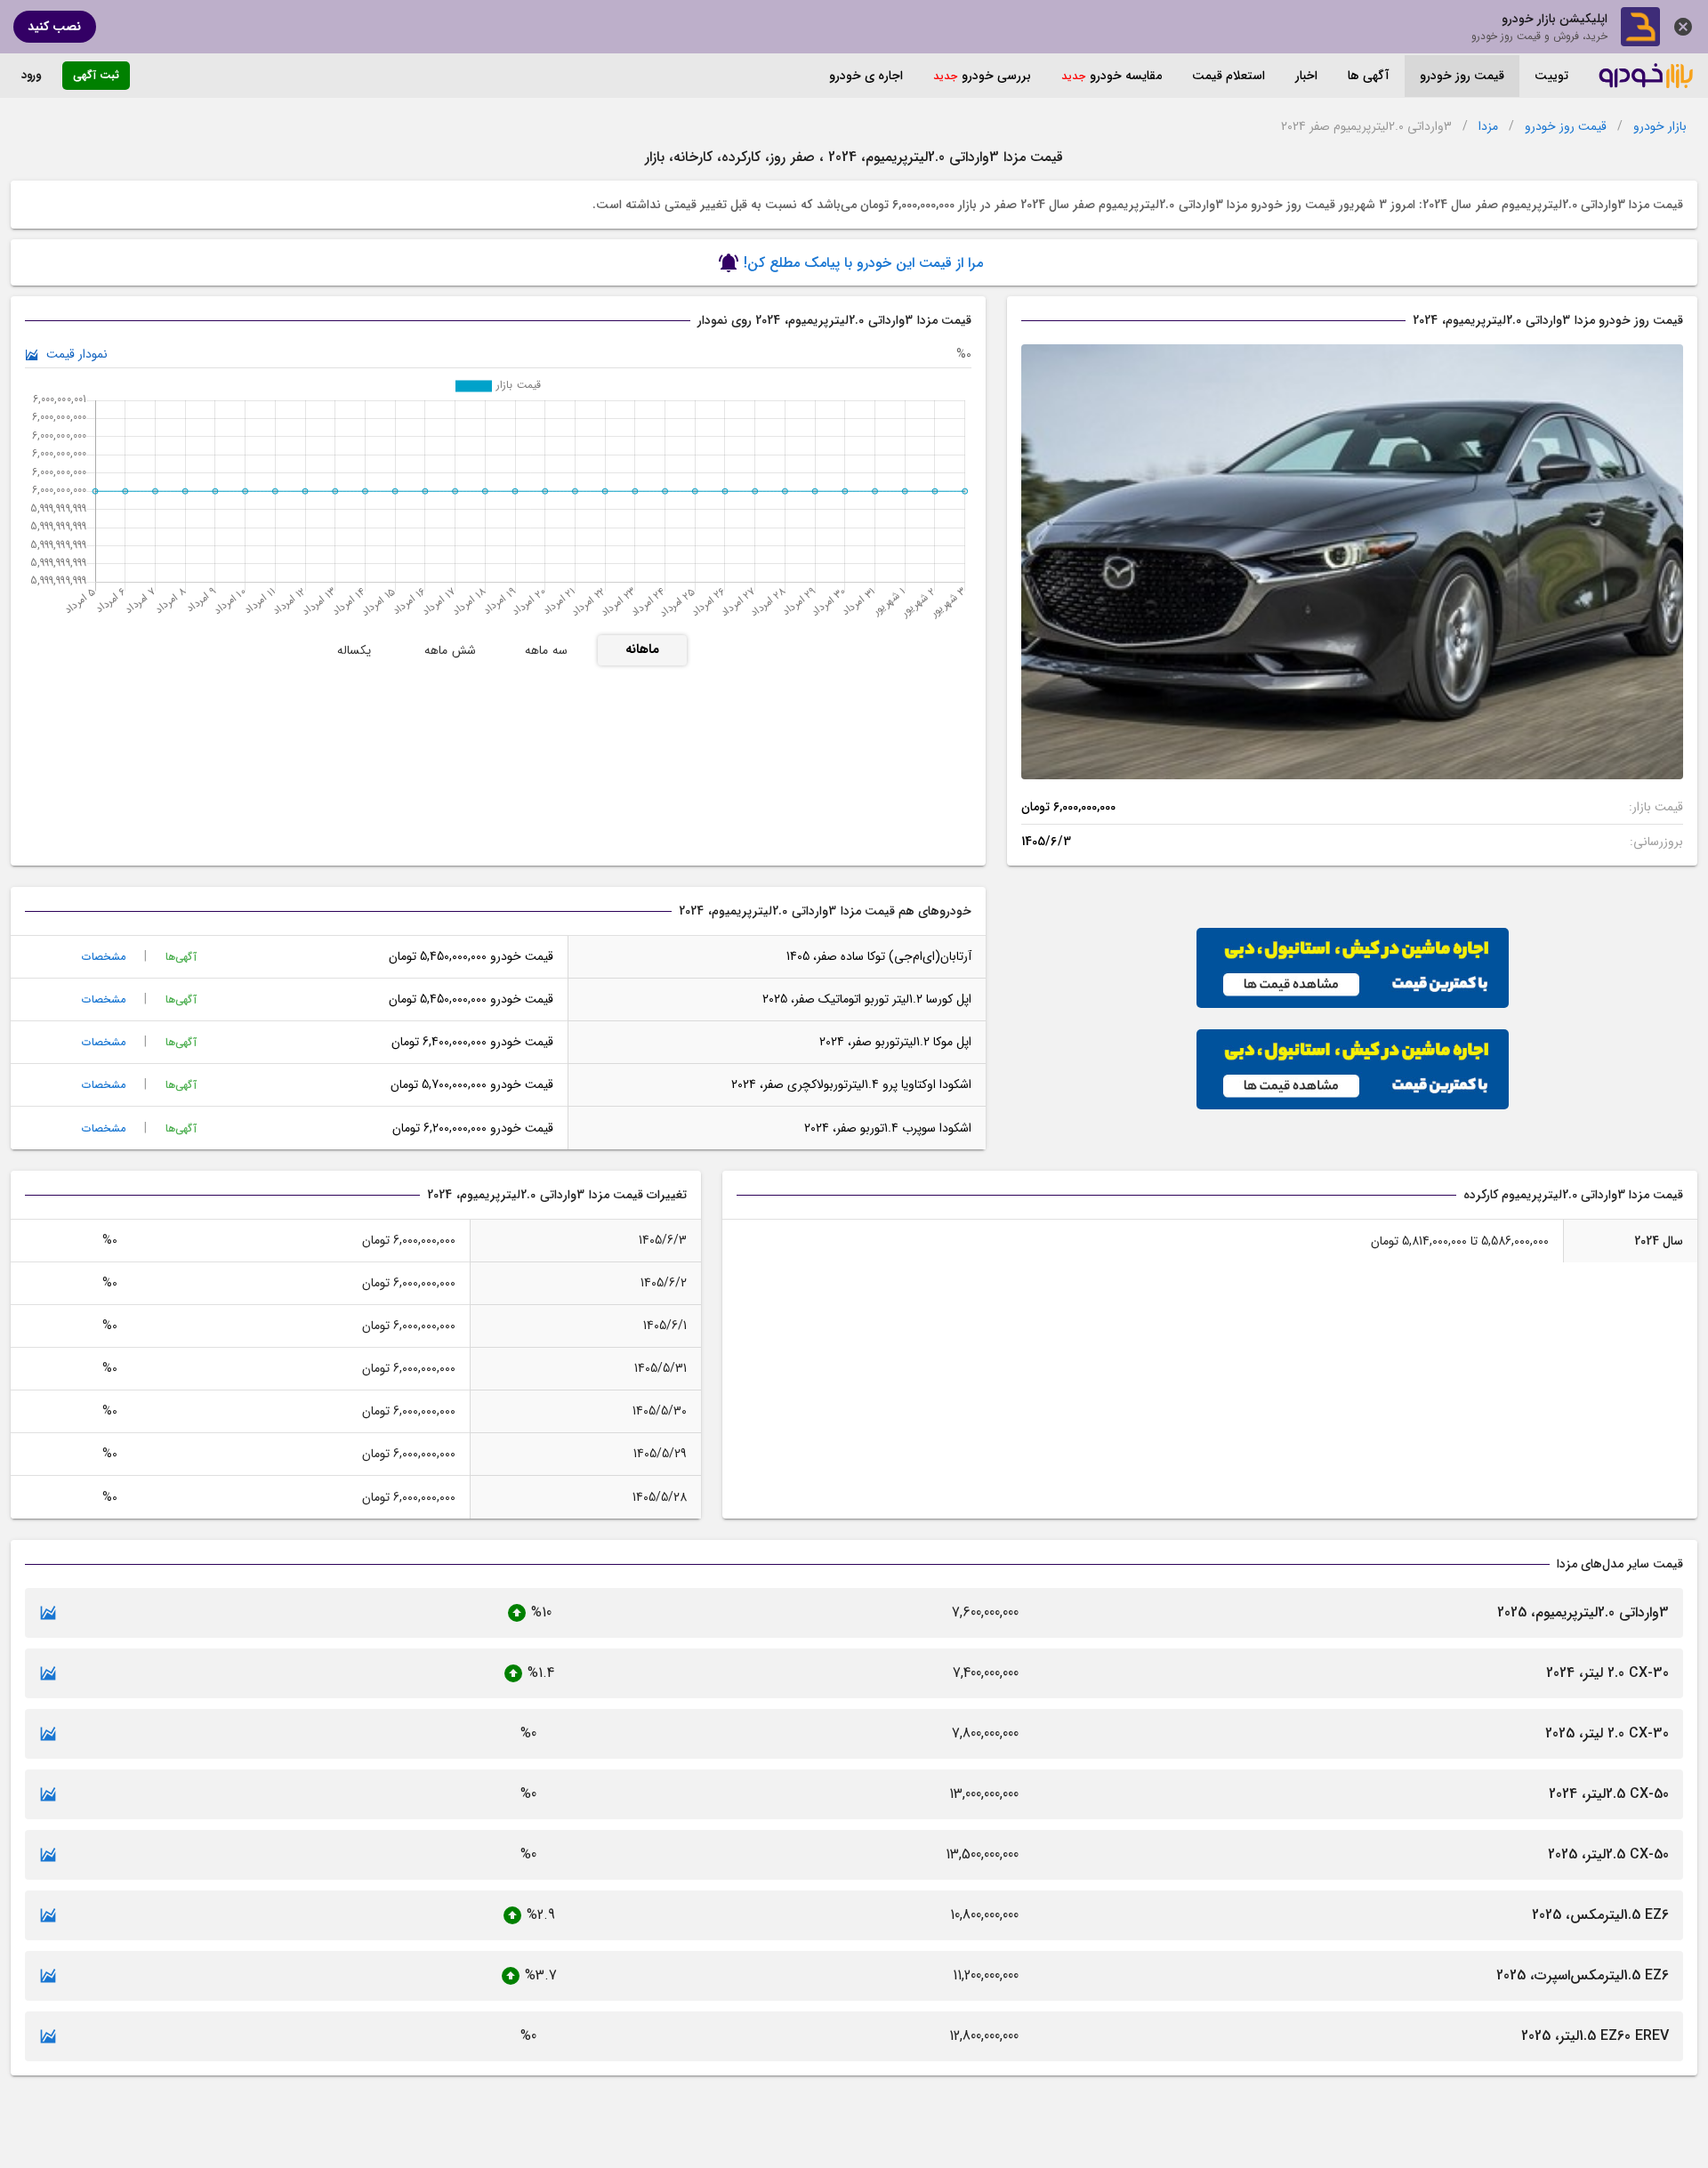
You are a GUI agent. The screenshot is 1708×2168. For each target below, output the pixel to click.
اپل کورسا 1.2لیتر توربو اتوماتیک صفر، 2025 (867, 999)
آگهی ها (1369, 76)
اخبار (1306, 76)
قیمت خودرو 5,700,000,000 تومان (472, 1084)
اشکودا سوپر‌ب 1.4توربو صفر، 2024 (888, 1128)
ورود (31, 75)
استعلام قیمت (1229, 76)
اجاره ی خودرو (866, 76)
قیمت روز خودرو (1462, 76)
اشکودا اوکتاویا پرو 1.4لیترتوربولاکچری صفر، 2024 (851, 1084)
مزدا (1488, 127)
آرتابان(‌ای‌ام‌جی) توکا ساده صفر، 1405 (879, 956)
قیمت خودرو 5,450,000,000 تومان (471, 956)
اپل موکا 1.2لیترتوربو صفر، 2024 (895, 1042)
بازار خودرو (1660, 127)
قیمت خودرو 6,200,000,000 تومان (473, 1128)
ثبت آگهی (96, 75)
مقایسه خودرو (1126, 76)
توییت (1551, 76)
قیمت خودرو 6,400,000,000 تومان (472, 1042)
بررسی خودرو (996, 76)
